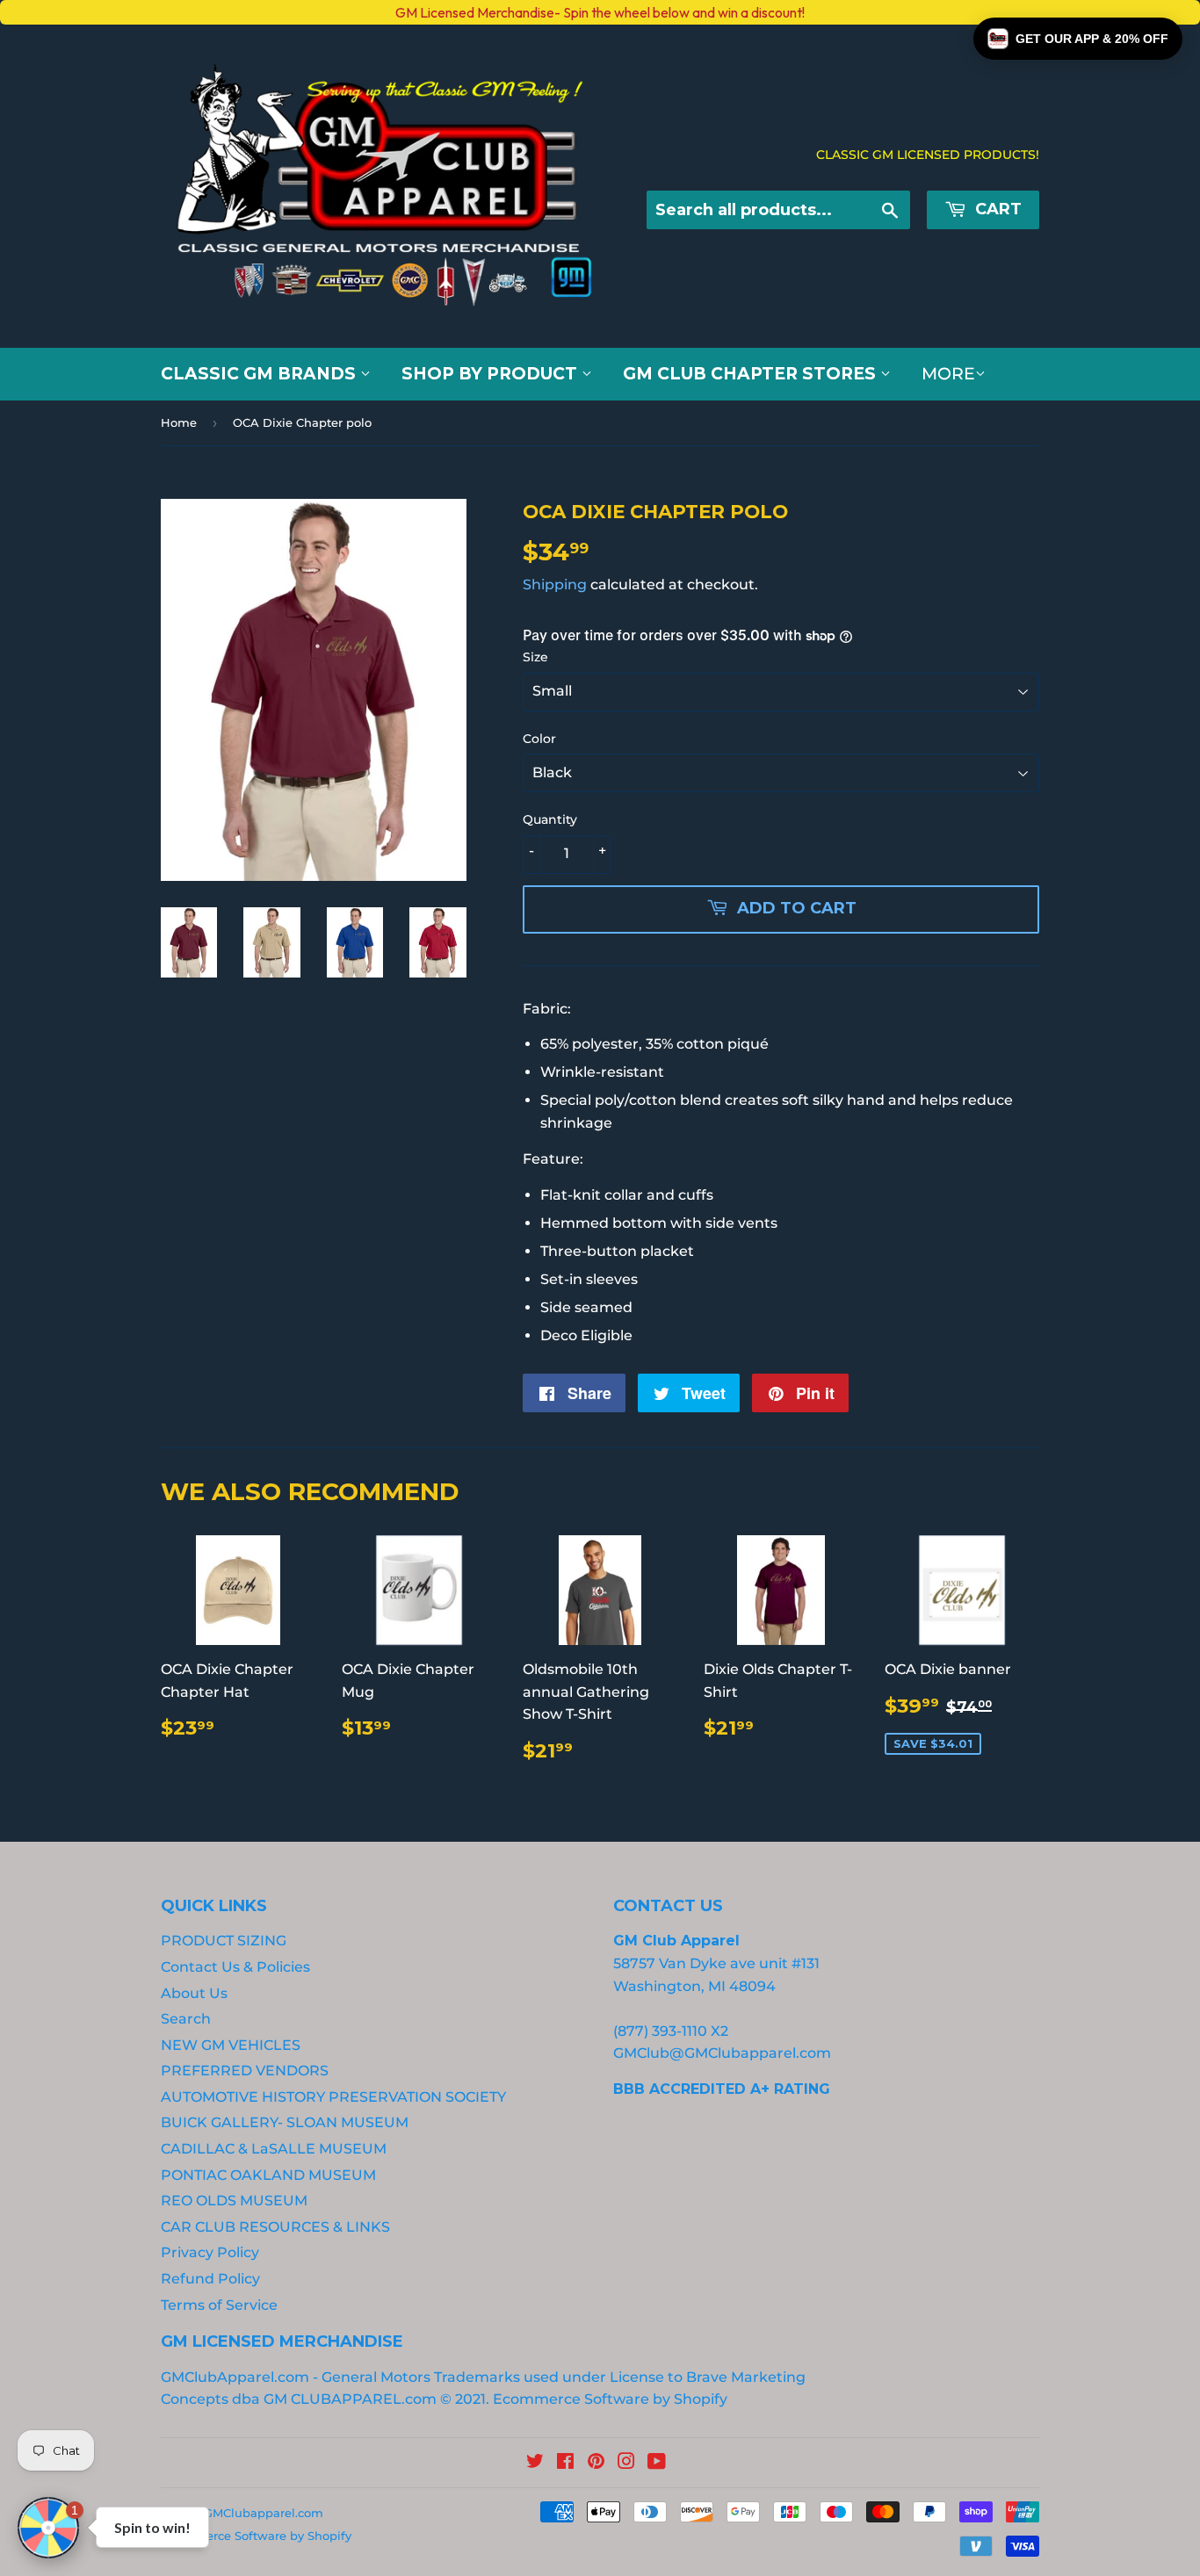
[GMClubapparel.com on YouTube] (657, 2463)
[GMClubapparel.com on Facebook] (565, 2463)
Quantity (550, 819)
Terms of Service (219, 2305)
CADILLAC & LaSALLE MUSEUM (274, 2149)
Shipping (555, 584)
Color (539, 739)
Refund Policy (210, 2279)
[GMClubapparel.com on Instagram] (626, 2463)
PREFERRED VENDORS (245, 2071)
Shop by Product (492, 374)
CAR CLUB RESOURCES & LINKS (275, 2227)
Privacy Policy (210, 2252)
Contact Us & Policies (235, 1967)
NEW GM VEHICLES (231, 2045)
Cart (996, 209)
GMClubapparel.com (264, 2513)
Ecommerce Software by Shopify (610, 2399)
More (948, 374)
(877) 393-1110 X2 (671, 2031)
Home (179, 422)
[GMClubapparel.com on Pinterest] (596, 2463)
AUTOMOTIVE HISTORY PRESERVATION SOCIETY (333, 2097)
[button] (1078, 39)
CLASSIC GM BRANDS (260, 374)
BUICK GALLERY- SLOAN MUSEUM (285, 2122)
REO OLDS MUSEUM (234, 2201)
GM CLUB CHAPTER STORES (752, 374)
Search (186, 2019)
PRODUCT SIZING (224, 1941)
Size (535, 657)
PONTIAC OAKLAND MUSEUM (268, 2175)
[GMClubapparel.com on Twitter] (535, 2463)
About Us (194, 1993)
